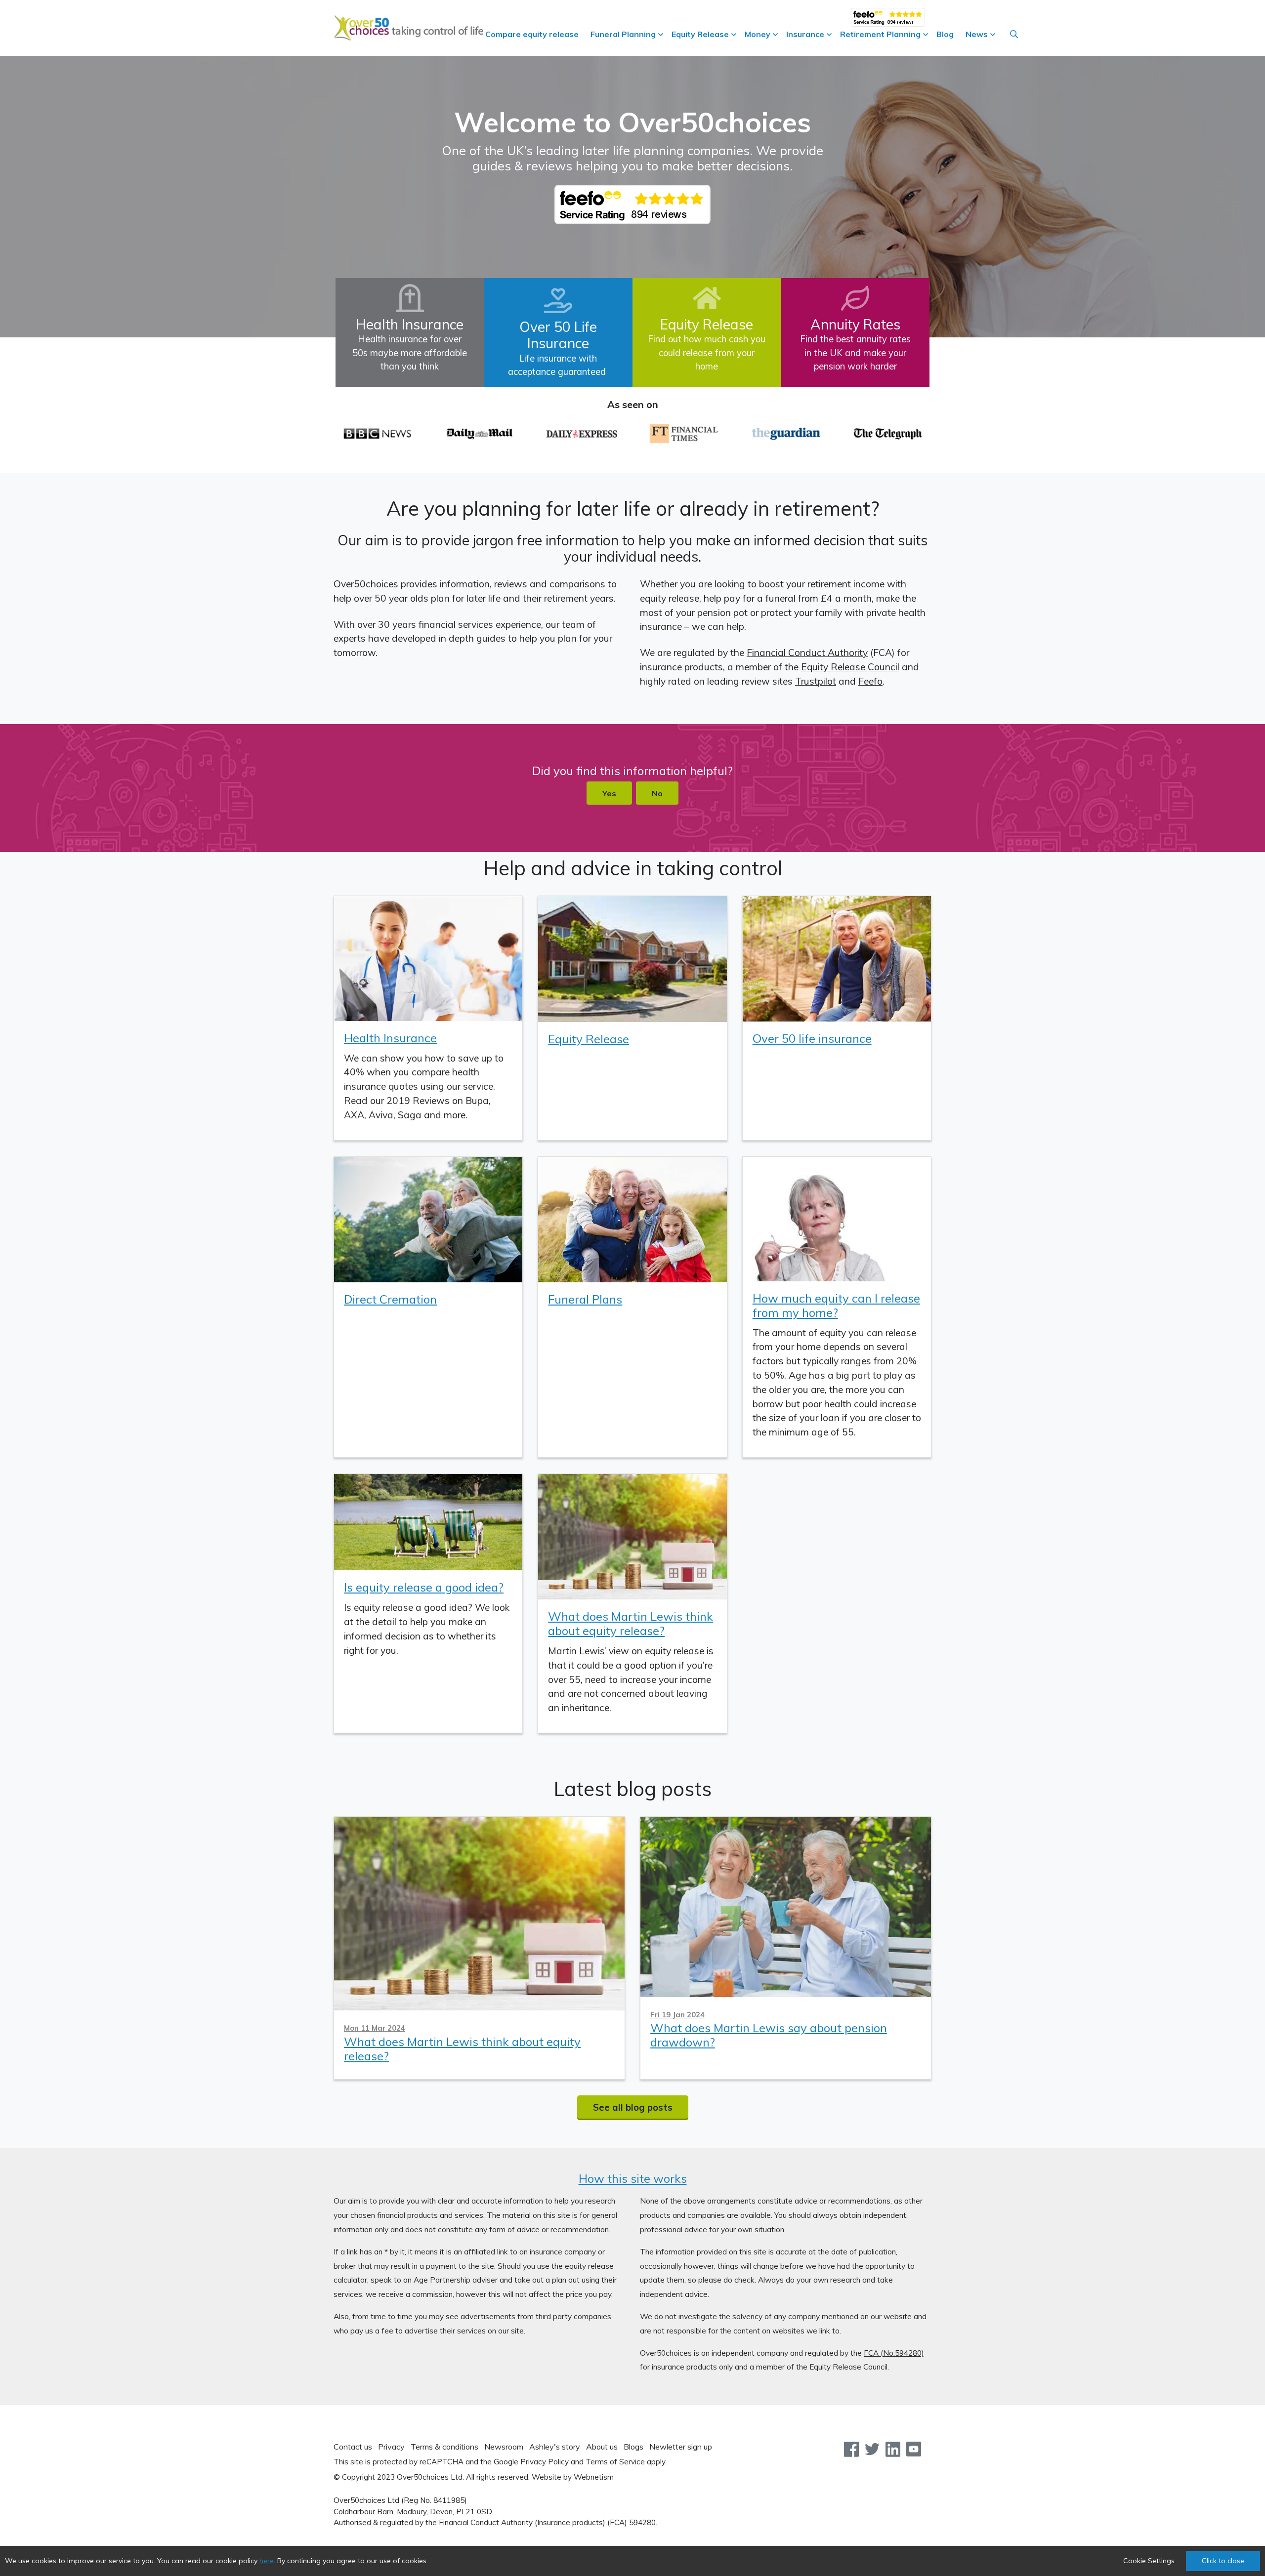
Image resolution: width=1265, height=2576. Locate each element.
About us (602, 2447)
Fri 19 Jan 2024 (677, 2015)
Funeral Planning (623, 34)
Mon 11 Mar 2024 (375, 2028)
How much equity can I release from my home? (836, 1305)
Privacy (391, 2447)
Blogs (633, 2447)
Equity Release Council (850, 667)
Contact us (353, 2447)
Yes (609, 793)
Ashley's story (555, 2447)
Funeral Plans (585, 1299)
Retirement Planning (880, 34)
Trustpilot (816, 681)
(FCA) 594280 (632, 2522)
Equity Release (700, 34)
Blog (945, 34)
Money (758, 34)
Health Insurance (390, 1038)
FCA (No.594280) (894, 2353)
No (657, 793)
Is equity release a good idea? (424, 1587)
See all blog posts (633, 2107)
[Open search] (1014, 34)
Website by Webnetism (573, 2477)
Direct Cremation (390, 1299)
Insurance (805, 34)
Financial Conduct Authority (807, 653)
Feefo (870, 681)
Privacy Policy (545, 2462)
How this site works (633, 2178)
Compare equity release (532, 34)
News (977, 34)
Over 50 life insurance (812, 1038)
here (267, 2561)
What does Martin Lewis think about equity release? (631, 1623)
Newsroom (504, 2447)
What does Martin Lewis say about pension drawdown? (769, 2035)
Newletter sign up (681, 2447)
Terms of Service (615, 2462)
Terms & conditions (444, 2447)
